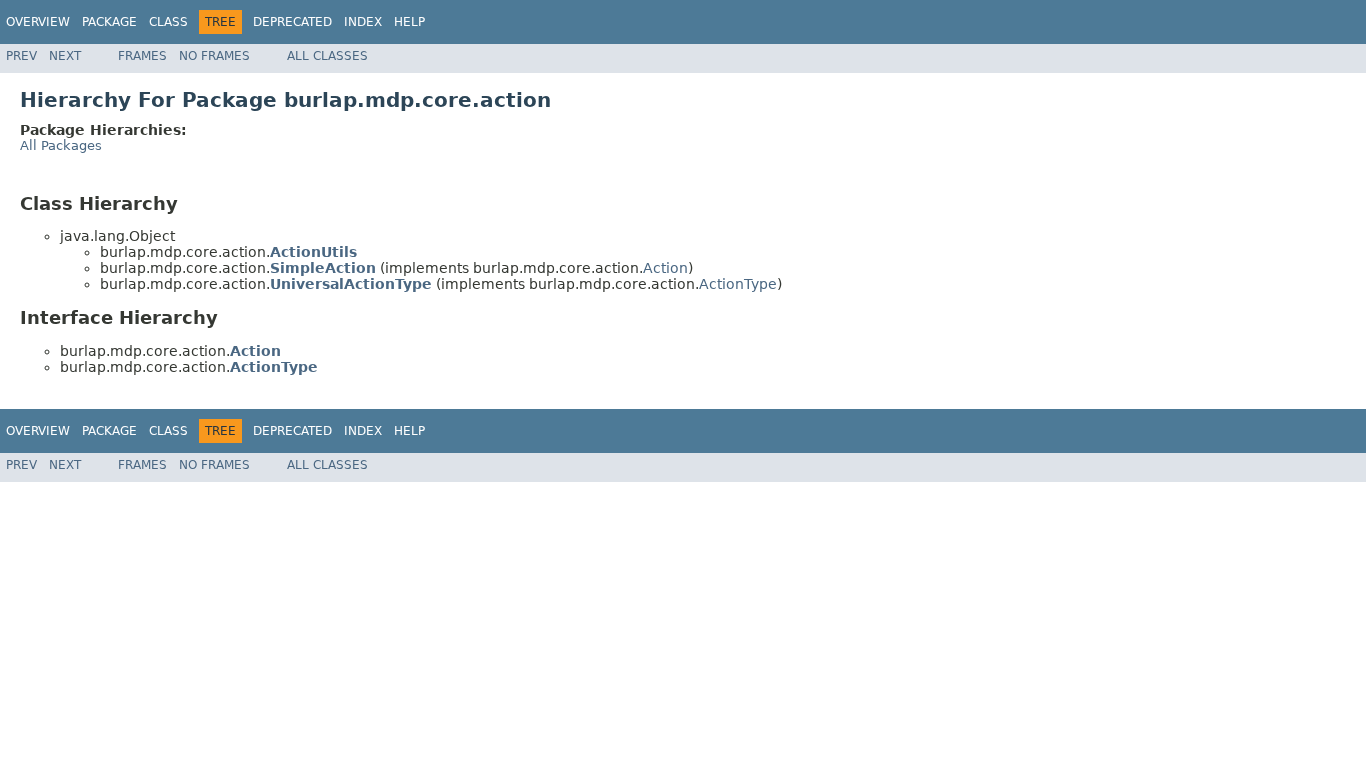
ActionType (738, 284)
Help (409, 22)
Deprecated (292, 22)
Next (65, 56)
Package (109, 22)
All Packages (61, 145)
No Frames (214, 56)
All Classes (327, 56)
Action (665, 268)
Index (363, 22)
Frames (142, 56)
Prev (21, 56)
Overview (38, 22)
